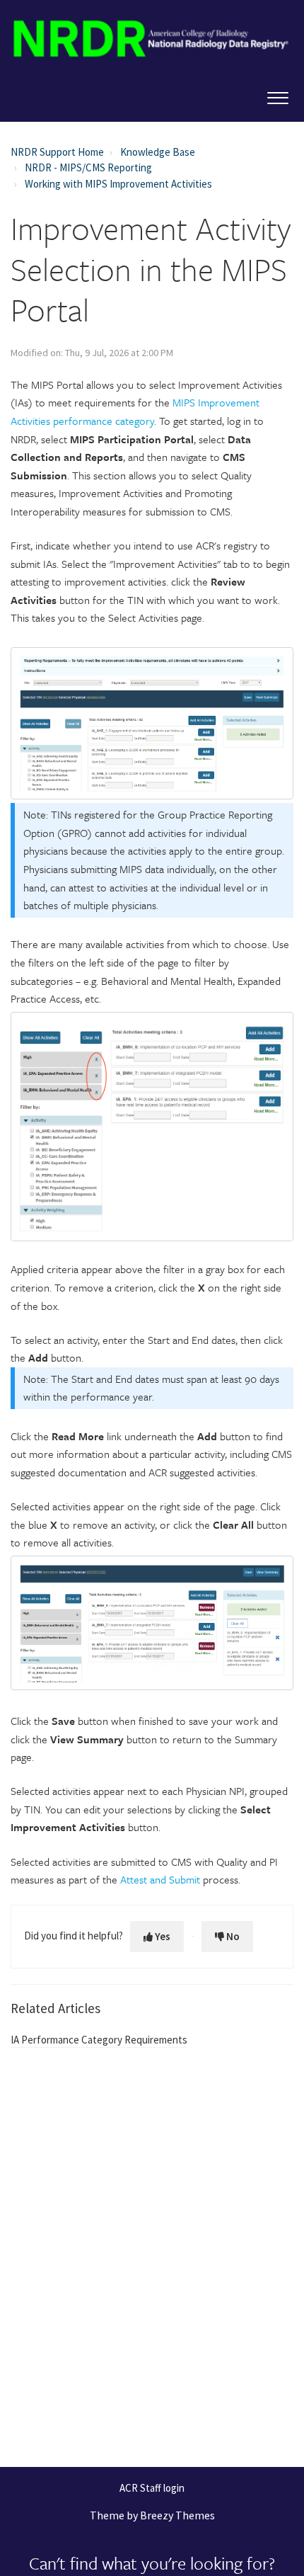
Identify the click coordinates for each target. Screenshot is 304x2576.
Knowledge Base (158, 152)
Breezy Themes (177, 2515)
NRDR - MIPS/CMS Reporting (88, 167)
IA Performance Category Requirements (99, 2040)
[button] (277, 95)
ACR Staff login (152, 2489)
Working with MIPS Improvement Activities (118, 184)
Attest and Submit (160, 1879)
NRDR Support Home (57, 152)
